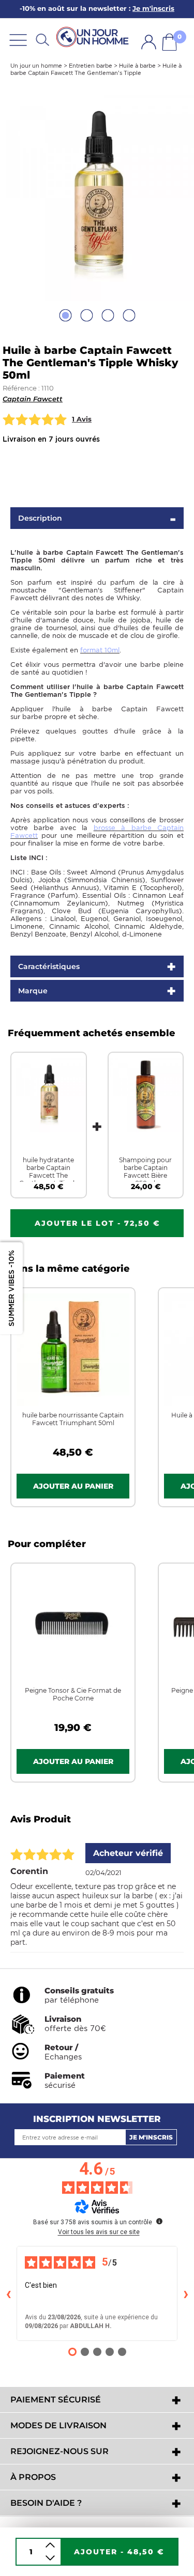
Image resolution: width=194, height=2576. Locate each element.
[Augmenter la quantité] (50, 2545)
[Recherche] (42, 40)
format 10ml (100, 650)
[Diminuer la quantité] (50, 2558)
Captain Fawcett (33, 399)
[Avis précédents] (8, 2293)
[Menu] (18, 40)
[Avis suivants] (186, 2293)
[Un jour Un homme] (94, 37)
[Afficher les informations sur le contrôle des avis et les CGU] (159, 2221)
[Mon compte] (149, 42)
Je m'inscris (151, 2137)
